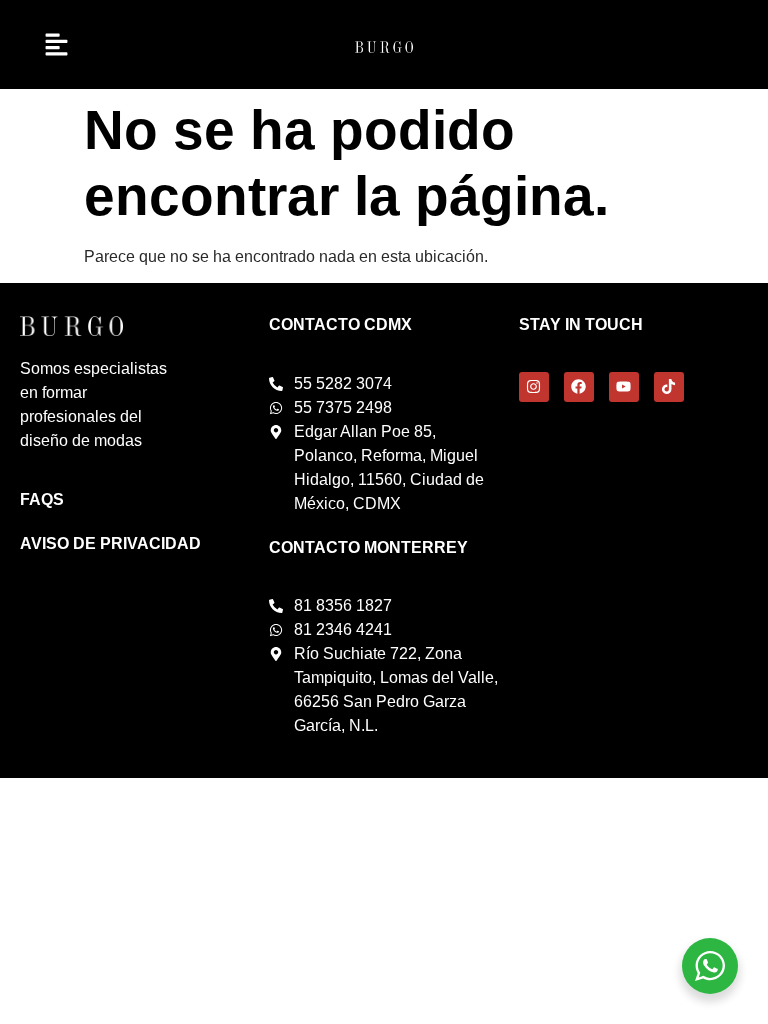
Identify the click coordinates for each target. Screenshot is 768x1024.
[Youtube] (624, 387)
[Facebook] (579, 387)
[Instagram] (534, 387)
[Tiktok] (669, 387)
